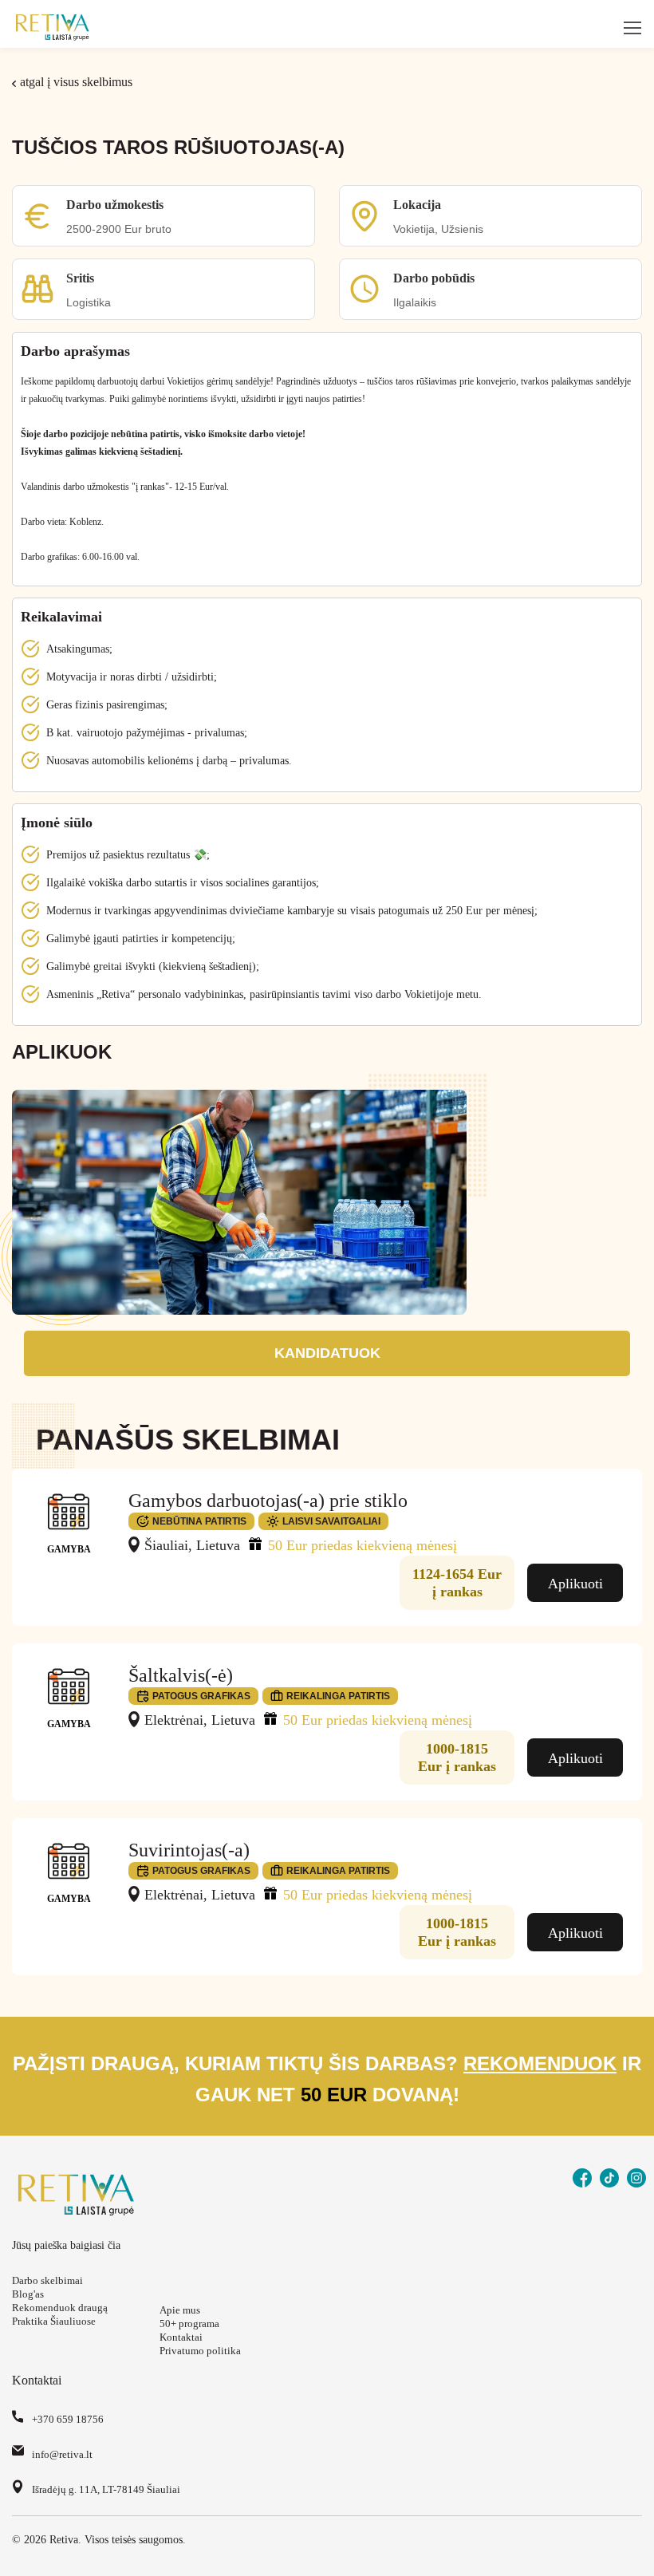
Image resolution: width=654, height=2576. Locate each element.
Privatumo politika (200, 2351)
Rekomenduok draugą (60, 2308)
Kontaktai (181, 2337)
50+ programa (189, 2324)
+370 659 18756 (68, 2419)
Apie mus (180, 2310)
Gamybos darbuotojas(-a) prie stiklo (268, 1501)
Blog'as (28, 2294)
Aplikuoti (575, 1584)
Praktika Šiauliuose (54, 2321)
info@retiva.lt (62, 2454)
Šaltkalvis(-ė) (181, 1675)
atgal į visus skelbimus (76, 82)
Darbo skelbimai (47, 2280)
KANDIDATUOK (327, 1353)
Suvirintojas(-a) (189, 1850)
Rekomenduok (540, 2063)
